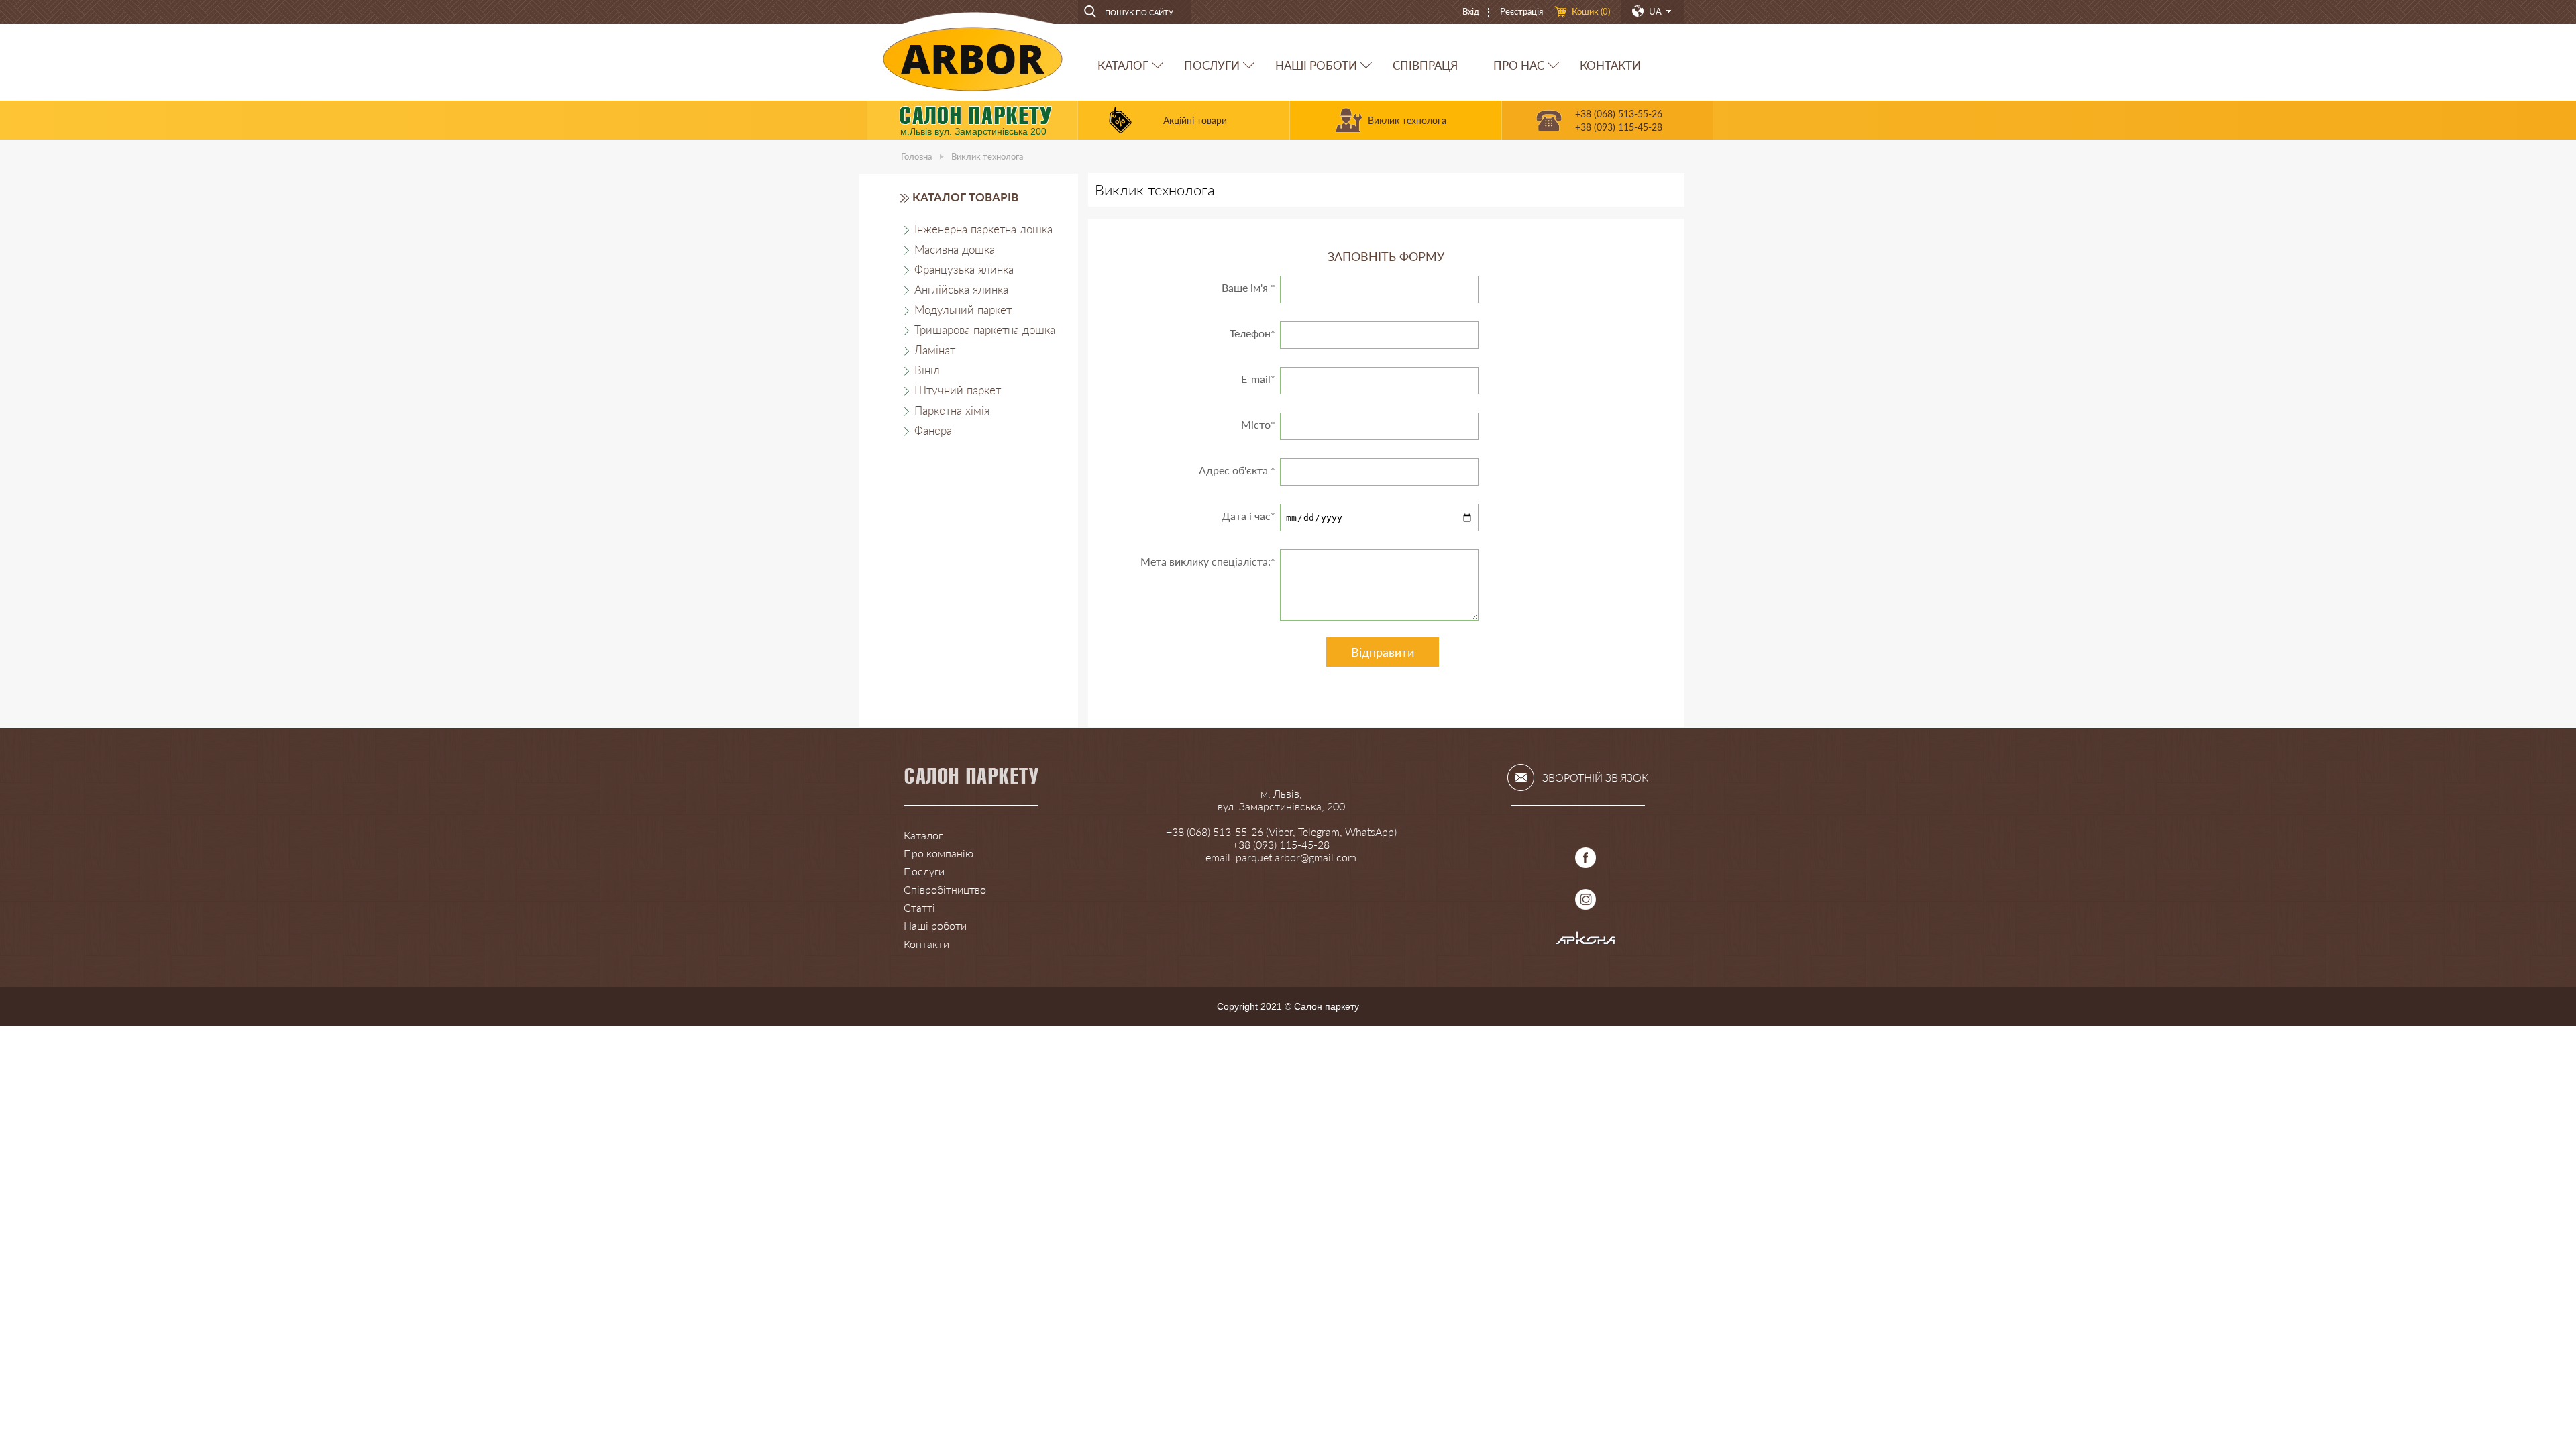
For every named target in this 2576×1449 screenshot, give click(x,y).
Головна (916, 156)
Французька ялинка (964, 269)
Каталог (923, 835)
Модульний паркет (963, 310)
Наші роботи (935, 925)
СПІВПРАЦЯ (1425, 65)
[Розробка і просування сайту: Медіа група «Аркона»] (1586, 941)
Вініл (927, 370)
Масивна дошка (955, 249)
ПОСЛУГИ (1212, 65)
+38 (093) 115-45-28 (1619, 127)
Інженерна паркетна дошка (983, 229)
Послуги (924, 871)
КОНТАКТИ (1610, 65)
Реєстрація (1521, 11)
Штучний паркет (958, 390)
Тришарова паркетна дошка (985, 330)
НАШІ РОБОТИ (1316, 65)
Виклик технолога (1407, 120)
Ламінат (935, 350)
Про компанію (938, 853)
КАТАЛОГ (1123, 65)
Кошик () (1591, 11)
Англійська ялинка (961, 289)
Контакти (926, 944)
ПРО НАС (1519, 65)
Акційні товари (1195, 120)
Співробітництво (945, 889)
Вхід (1471, 11)
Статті (919, 907)
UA (1655, 11)
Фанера (933, 430)
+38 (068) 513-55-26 (1619, 114)
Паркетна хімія (952, 410)
